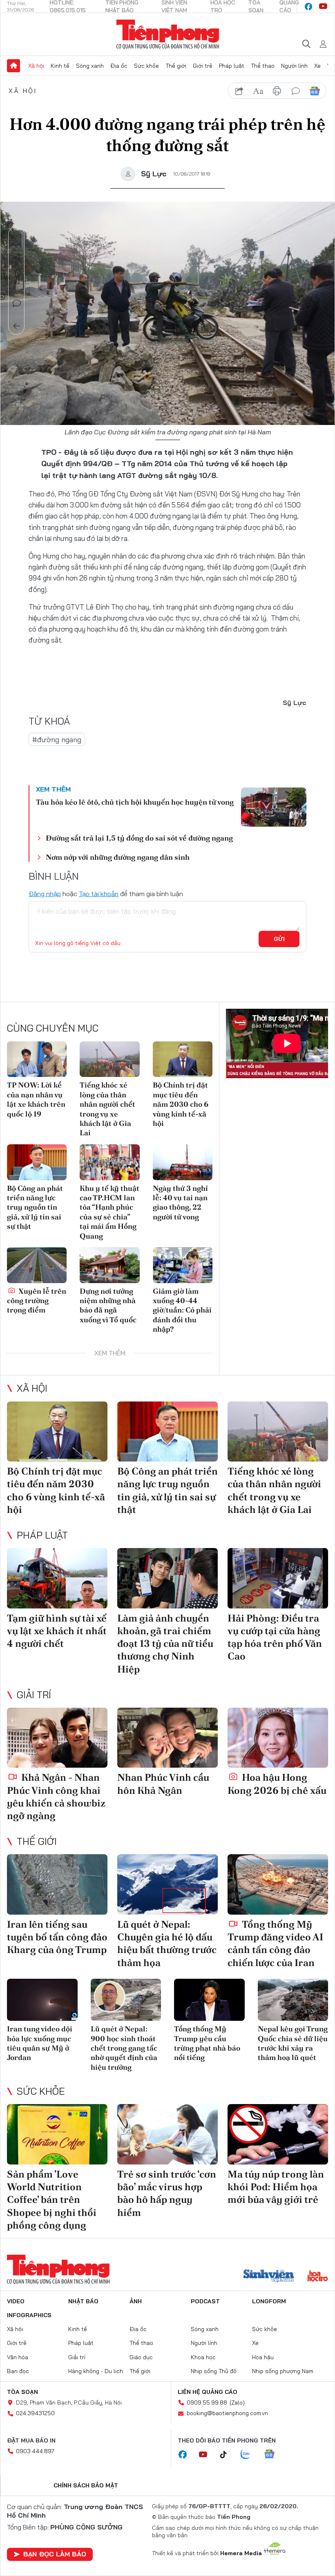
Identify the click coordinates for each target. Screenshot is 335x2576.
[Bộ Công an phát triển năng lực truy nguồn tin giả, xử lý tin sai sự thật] (37, 1162)
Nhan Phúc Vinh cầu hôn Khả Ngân (163, 1784)
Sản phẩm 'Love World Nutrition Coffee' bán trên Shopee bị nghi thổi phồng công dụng (52, 2200)
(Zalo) (237, 2402)
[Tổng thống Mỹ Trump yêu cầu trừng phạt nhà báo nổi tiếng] (209, 2000)
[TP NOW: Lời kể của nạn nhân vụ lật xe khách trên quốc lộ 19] (37, 1059)
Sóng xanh (90, 66)
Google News (315, 91)
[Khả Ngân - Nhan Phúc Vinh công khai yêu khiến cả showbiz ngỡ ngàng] (57, 1738)
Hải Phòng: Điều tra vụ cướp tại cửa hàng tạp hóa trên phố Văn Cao (275, 1637)
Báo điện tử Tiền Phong (168, 34)
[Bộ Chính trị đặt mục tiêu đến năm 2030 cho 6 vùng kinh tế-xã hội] (183, 1059)
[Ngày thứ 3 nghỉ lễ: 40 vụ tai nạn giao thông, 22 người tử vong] (183, 1162)
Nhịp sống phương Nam (283, 2371)
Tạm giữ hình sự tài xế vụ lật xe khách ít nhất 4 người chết (57, 1631)
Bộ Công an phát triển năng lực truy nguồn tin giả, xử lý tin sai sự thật (35, 1207)
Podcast (205, 2301)
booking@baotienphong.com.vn (227, 2413)
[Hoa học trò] (318, 2277)
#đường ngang (57, 740)
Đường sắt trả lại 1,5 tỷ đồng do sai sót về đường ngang (139, 838)
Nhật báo (83, 2301)
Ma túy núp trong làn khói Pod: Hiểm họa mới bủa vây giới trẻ (276, 2187)
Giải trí (34, 1695)
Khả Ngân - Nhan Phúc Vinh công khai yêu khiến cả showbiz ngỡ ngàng (56, 1796)
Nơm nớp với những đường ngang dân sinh (118, 857)
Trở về (17, 326)
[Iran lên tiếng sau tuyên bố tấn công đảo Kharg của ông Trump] (57, 1884)
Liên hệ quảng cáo (208, 2392)
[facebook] (308, 7)
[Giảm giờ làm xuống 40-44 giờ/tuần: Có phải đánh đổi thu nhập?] (183, 1265)
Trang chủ (13, 66)
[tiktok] (228, 2455)
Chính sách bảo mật (86, 2485)
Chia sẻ (17, 258)
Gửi (279, 939)
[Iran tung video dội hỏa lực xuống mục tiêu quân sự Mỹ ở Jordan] (42, 2000)
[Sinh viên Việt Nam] (269, 2277)
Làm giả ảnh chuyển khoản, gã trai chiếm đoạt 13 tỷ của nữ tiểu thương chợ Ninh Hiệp (165, 1644)
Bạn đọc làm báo (55, 2554)
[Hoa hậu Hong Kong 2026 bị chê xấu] (278, 1738)
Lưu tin (17, 280)
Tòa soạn (22, 2392)
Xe (317, 66)
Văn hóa (18, 2357)
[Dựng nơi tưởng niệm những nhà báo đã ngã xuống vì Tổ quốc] (109, 1265)
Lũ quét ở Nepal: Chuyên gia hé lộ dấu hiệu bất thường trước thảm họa (167, 1943)
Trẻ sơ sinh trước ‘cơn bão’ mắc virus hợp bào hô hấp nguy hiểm (167, 2193)
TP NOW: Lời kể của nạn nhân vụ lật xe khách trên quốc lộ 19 (36, 1099)
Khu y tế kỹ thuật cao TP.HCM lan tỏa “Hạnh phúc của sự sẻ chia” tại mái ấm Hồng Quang (109, 1212)
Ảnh (136, 2301)
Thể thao (263, 66)
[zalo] (250, 2455)
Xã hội (36, 66)
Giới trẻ (203, 66)
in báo (277, 91)
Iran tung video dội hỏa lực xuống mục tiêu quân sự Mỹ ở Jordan (40, 2043)
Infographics (29, 2315)
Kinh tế (60, 66)
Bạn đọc (18, 2371)
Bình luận (17, 303)
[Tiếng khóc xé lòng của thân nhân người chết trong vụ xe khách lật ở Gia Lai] (109, 1059)
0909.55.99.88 (207, 2402)
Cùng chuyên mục (53, 1028)
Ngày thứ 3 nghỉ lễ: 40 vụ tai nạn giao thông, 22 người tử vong (180, 1202)
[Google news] (273, 2455)
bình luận (296, 91)
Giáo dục (141, 2357)
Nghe (17, 235)
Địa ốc (119, 66)
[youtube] (323, 7)
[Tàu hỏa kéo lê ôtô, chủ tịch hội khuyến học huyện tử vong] (274, 807)
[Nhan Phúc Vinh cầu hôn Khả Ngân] (167, 1738)
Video (16, 2301)
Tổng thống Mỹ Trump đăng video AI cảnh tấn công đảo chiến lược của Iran (275, 1943)
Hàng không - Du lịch (96, 2371)
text (258, 91)
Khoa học (203, 2357)
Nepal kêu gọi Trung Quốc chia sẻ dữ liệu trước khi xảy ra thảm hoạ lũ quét (293, 2043)
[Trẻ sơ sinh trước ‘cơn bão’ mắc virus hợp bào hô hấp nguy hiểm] (167, 2134)
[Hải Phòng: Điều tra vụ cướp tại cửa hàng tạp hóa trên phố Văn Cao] (278, 1578)
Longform (269, 2301)
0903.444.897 (35, 2451)
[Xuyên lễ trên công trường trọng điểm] (37, 1265)
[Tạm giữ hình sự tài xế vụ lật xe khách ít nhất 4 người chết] (57, 1578)
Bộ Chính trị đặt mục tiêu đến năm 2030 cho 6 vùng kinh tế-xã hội (181, 1104)
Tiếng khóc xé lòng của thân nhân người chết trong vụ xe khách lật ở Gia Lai (107, 1109)
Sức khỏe (146, 66)
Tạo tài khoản (99, 894)
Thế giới (176, 66)
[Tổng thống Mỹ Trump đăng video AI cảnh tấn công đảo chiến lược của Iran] (278, 1884)
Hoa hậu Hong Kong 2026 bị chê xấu (277, 1784)
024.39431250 (35, 2413)
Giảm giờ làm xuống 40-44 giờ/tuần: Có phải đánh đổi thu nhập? (182, 1310)
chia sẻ (239, 91)
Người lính (294, 66)
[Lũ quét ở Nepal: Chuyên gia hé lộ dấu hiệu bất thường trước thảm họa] (167, 1884)
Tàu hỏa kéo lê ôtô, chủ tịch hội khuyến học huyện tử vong (135, 802)
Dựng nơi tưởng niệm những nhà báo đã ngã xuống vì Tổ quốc (108, 1305)
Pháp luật (232, 66)
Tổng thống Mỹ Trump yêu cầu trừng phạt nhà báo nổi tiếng (207, 2043)
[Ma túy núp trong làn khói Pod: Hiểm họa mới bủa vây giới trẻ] (278, 2134)
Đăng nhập (45, 894)
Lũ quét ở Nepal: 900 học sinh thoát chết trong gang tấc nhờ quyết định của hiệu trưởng (124, 2048)
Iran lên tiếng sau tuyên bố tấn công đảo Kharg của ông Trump (57, 1937)
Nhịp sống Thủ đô (214, 2371)
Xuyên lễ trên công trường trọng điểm (37, 1301)
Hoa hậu (263, 2357)
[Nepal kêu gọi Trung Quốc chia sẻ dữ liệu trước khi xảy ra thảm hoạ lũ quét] (293, 2000)
